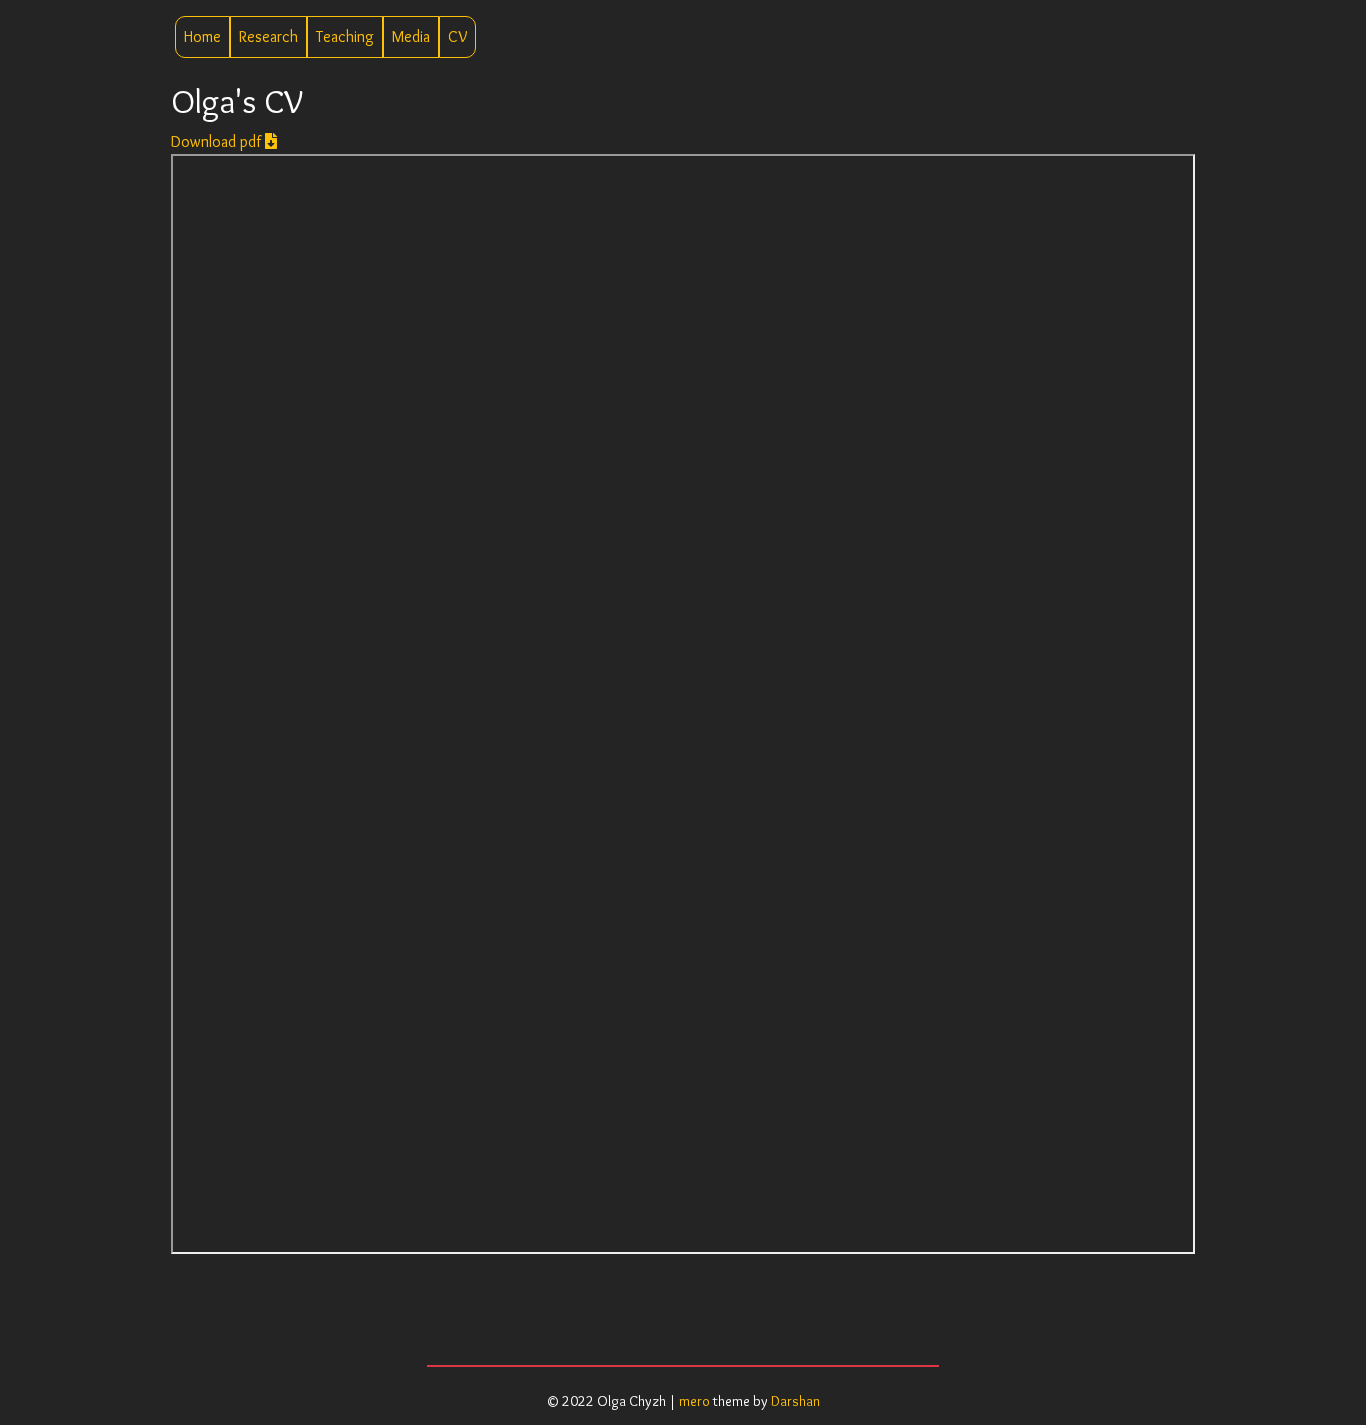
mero (694, 1401)
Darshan (795, 1401)
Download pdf (218, 141)
